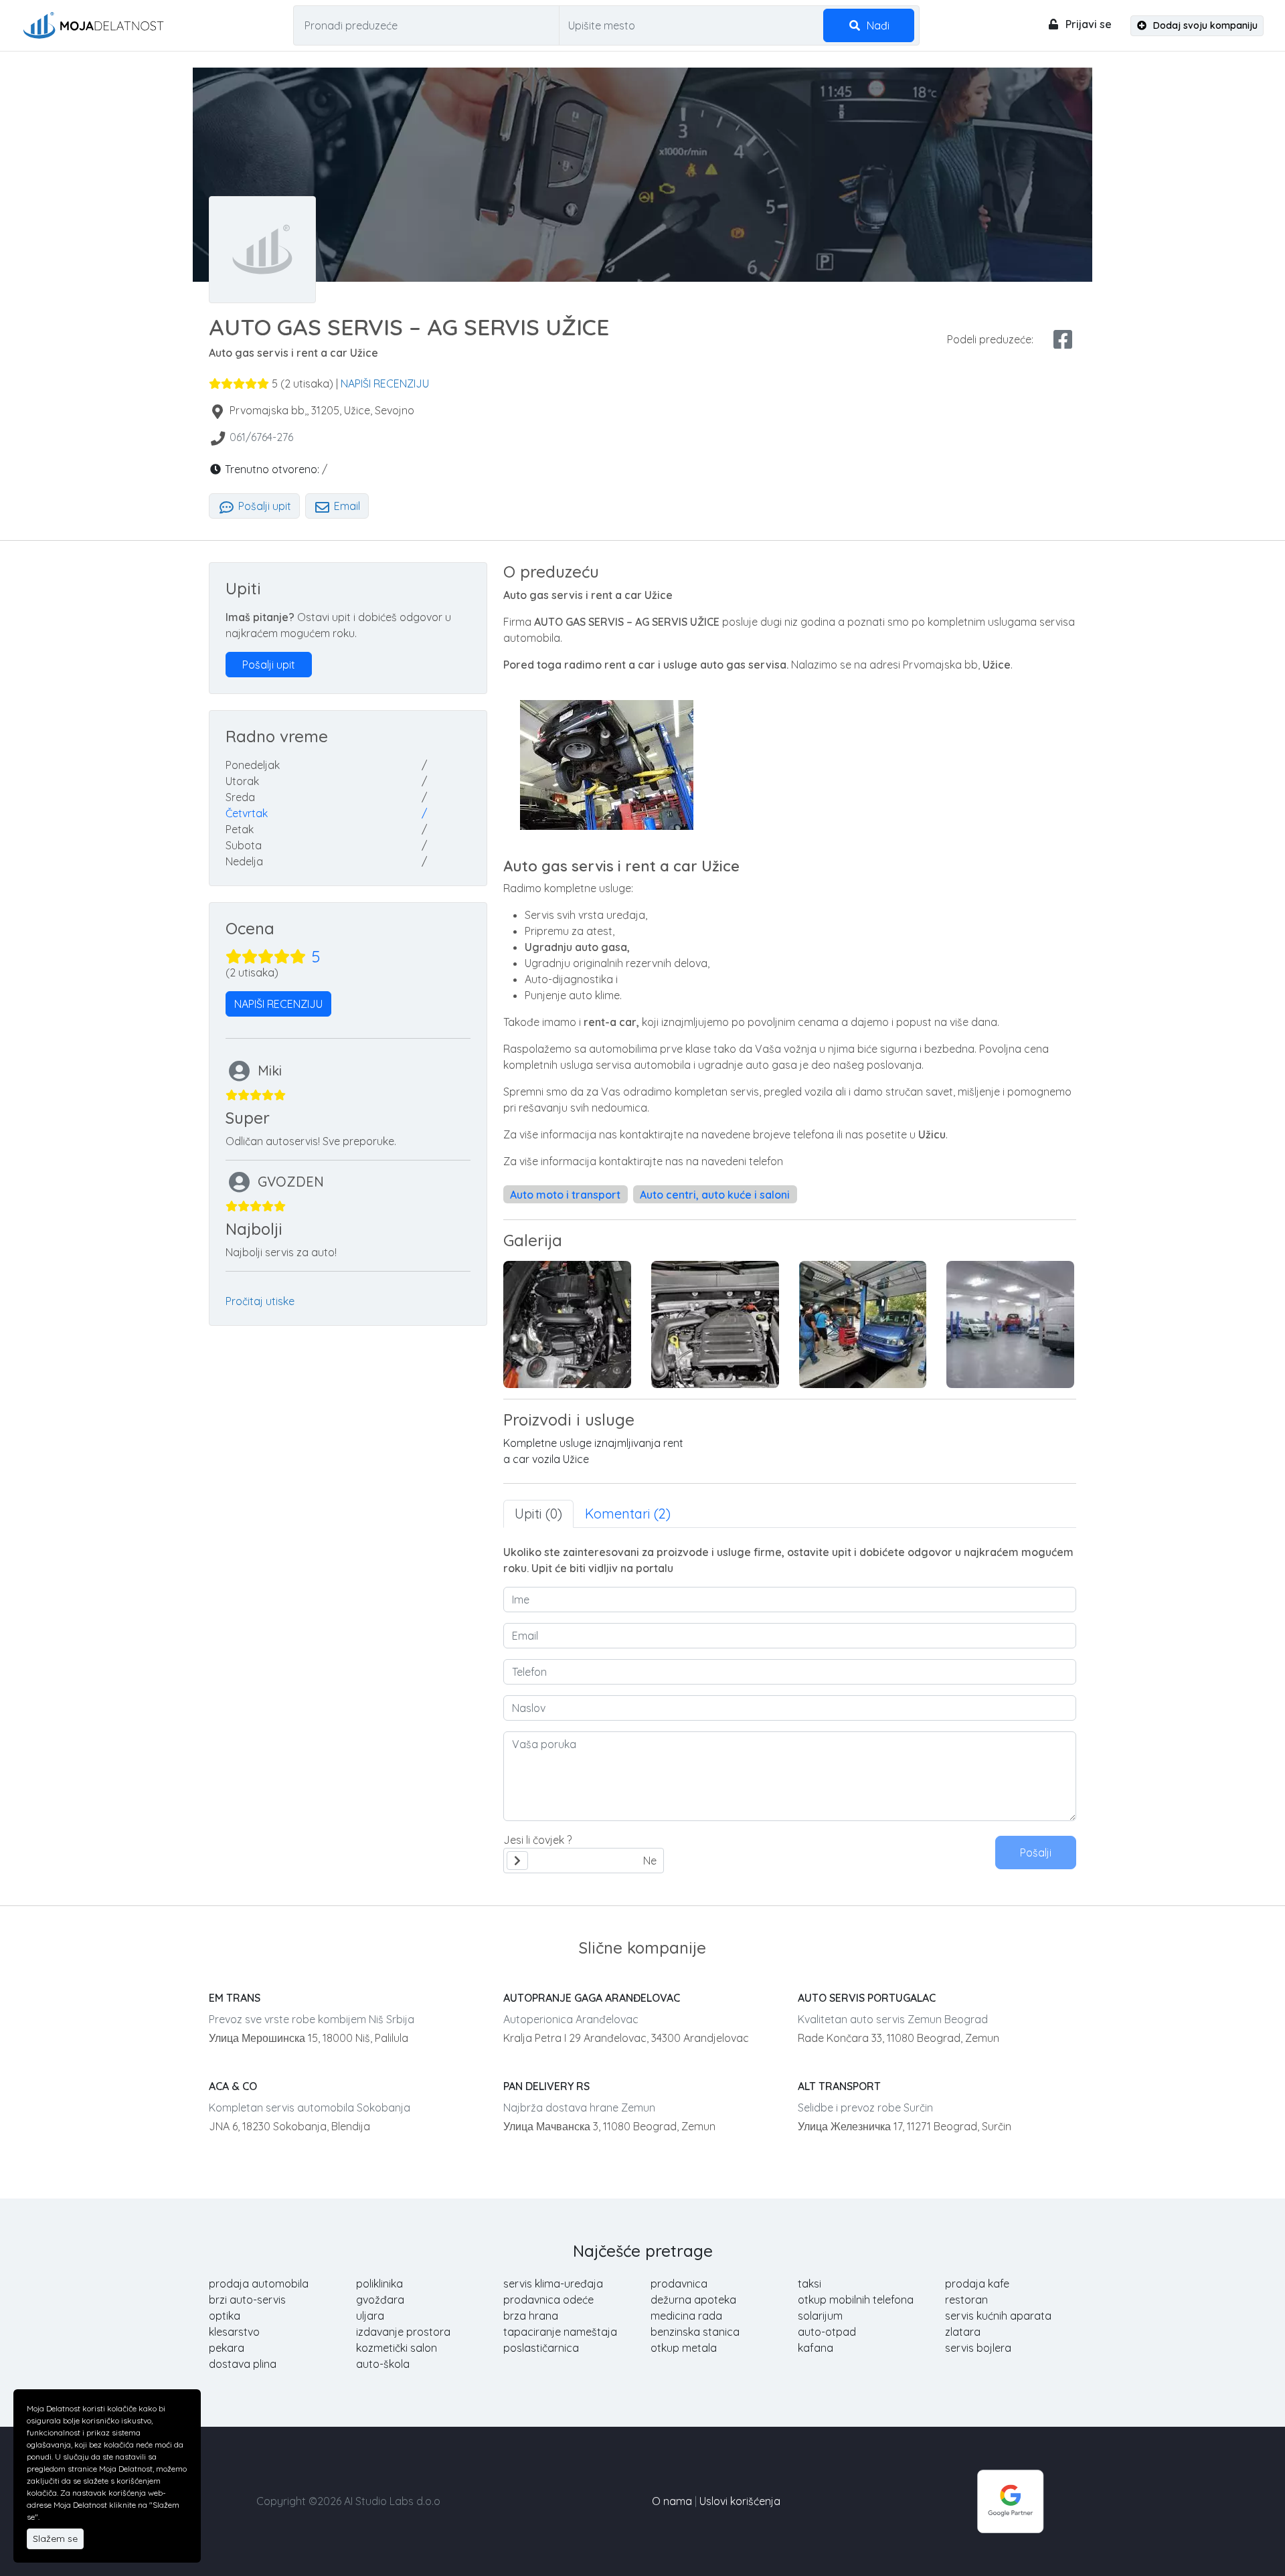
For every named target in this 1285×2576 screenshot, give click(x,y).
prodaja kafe (977, 2284)
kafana (816, 2348)
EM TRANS (235, 1998)
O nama (672, 2501)
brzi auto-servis (247, 2300)
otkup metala (684, 2348)
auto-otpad (827, 2332)
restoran (966, 2300)
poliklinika (379, 2284)
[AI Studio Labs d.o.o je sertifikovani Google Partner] (1011, 2500)
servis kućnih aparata (998, 2316)
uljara (370, 2316)
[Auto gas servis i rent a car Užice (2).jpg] (567, 1324)
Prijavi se (1087, 24)
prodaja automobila (259, 2284)
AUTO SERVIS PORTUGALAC (867, 1998)
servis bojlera (978, 2348)
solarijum (820, 2316)
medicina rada (686, 2316)
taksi (809, 2284)
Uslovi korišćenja (740, 2501)
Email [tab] (346, 506)
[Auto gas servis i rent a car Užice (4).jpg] (863, 1324)
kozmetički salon (397, 2348)
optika (225, 2316)
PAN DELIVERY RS (546, 2086)
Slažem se (55, 2539)
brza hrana (531, 2316)
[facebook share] (1063, 339)
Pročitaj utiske (260, 1301)
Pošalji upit (263, 506)
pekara (227, 2348)
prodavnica (679, 2284)
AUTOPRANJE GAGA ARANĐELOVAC (592, 1998)
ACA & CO (233, 2086)
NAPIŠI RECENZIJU (385, 383)
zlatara (963, 2332)
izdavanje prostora (403, 2332)
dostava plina (243, 2364)
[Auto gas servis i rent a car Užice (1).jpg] (715, 1324)
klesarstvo (234, 2332)
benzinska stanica (695, 2332)
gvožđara (380, 2300)
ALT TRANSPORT (839, 2086)
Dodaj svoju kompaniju (1204, 25)
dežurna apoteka (693, 2300)
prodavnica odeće (548, 2300)
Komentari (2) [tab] (628, 1514)
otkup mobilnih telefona (856, 2300)
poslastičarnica (541, 2348)
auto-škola (383, 2364)
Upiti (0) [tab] (538, 1514)
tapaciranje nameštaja (560, 2332)
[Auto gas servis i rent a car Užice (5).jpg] (1010, 1324)
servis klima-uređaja (553, 2284)
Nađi (877, 25)
